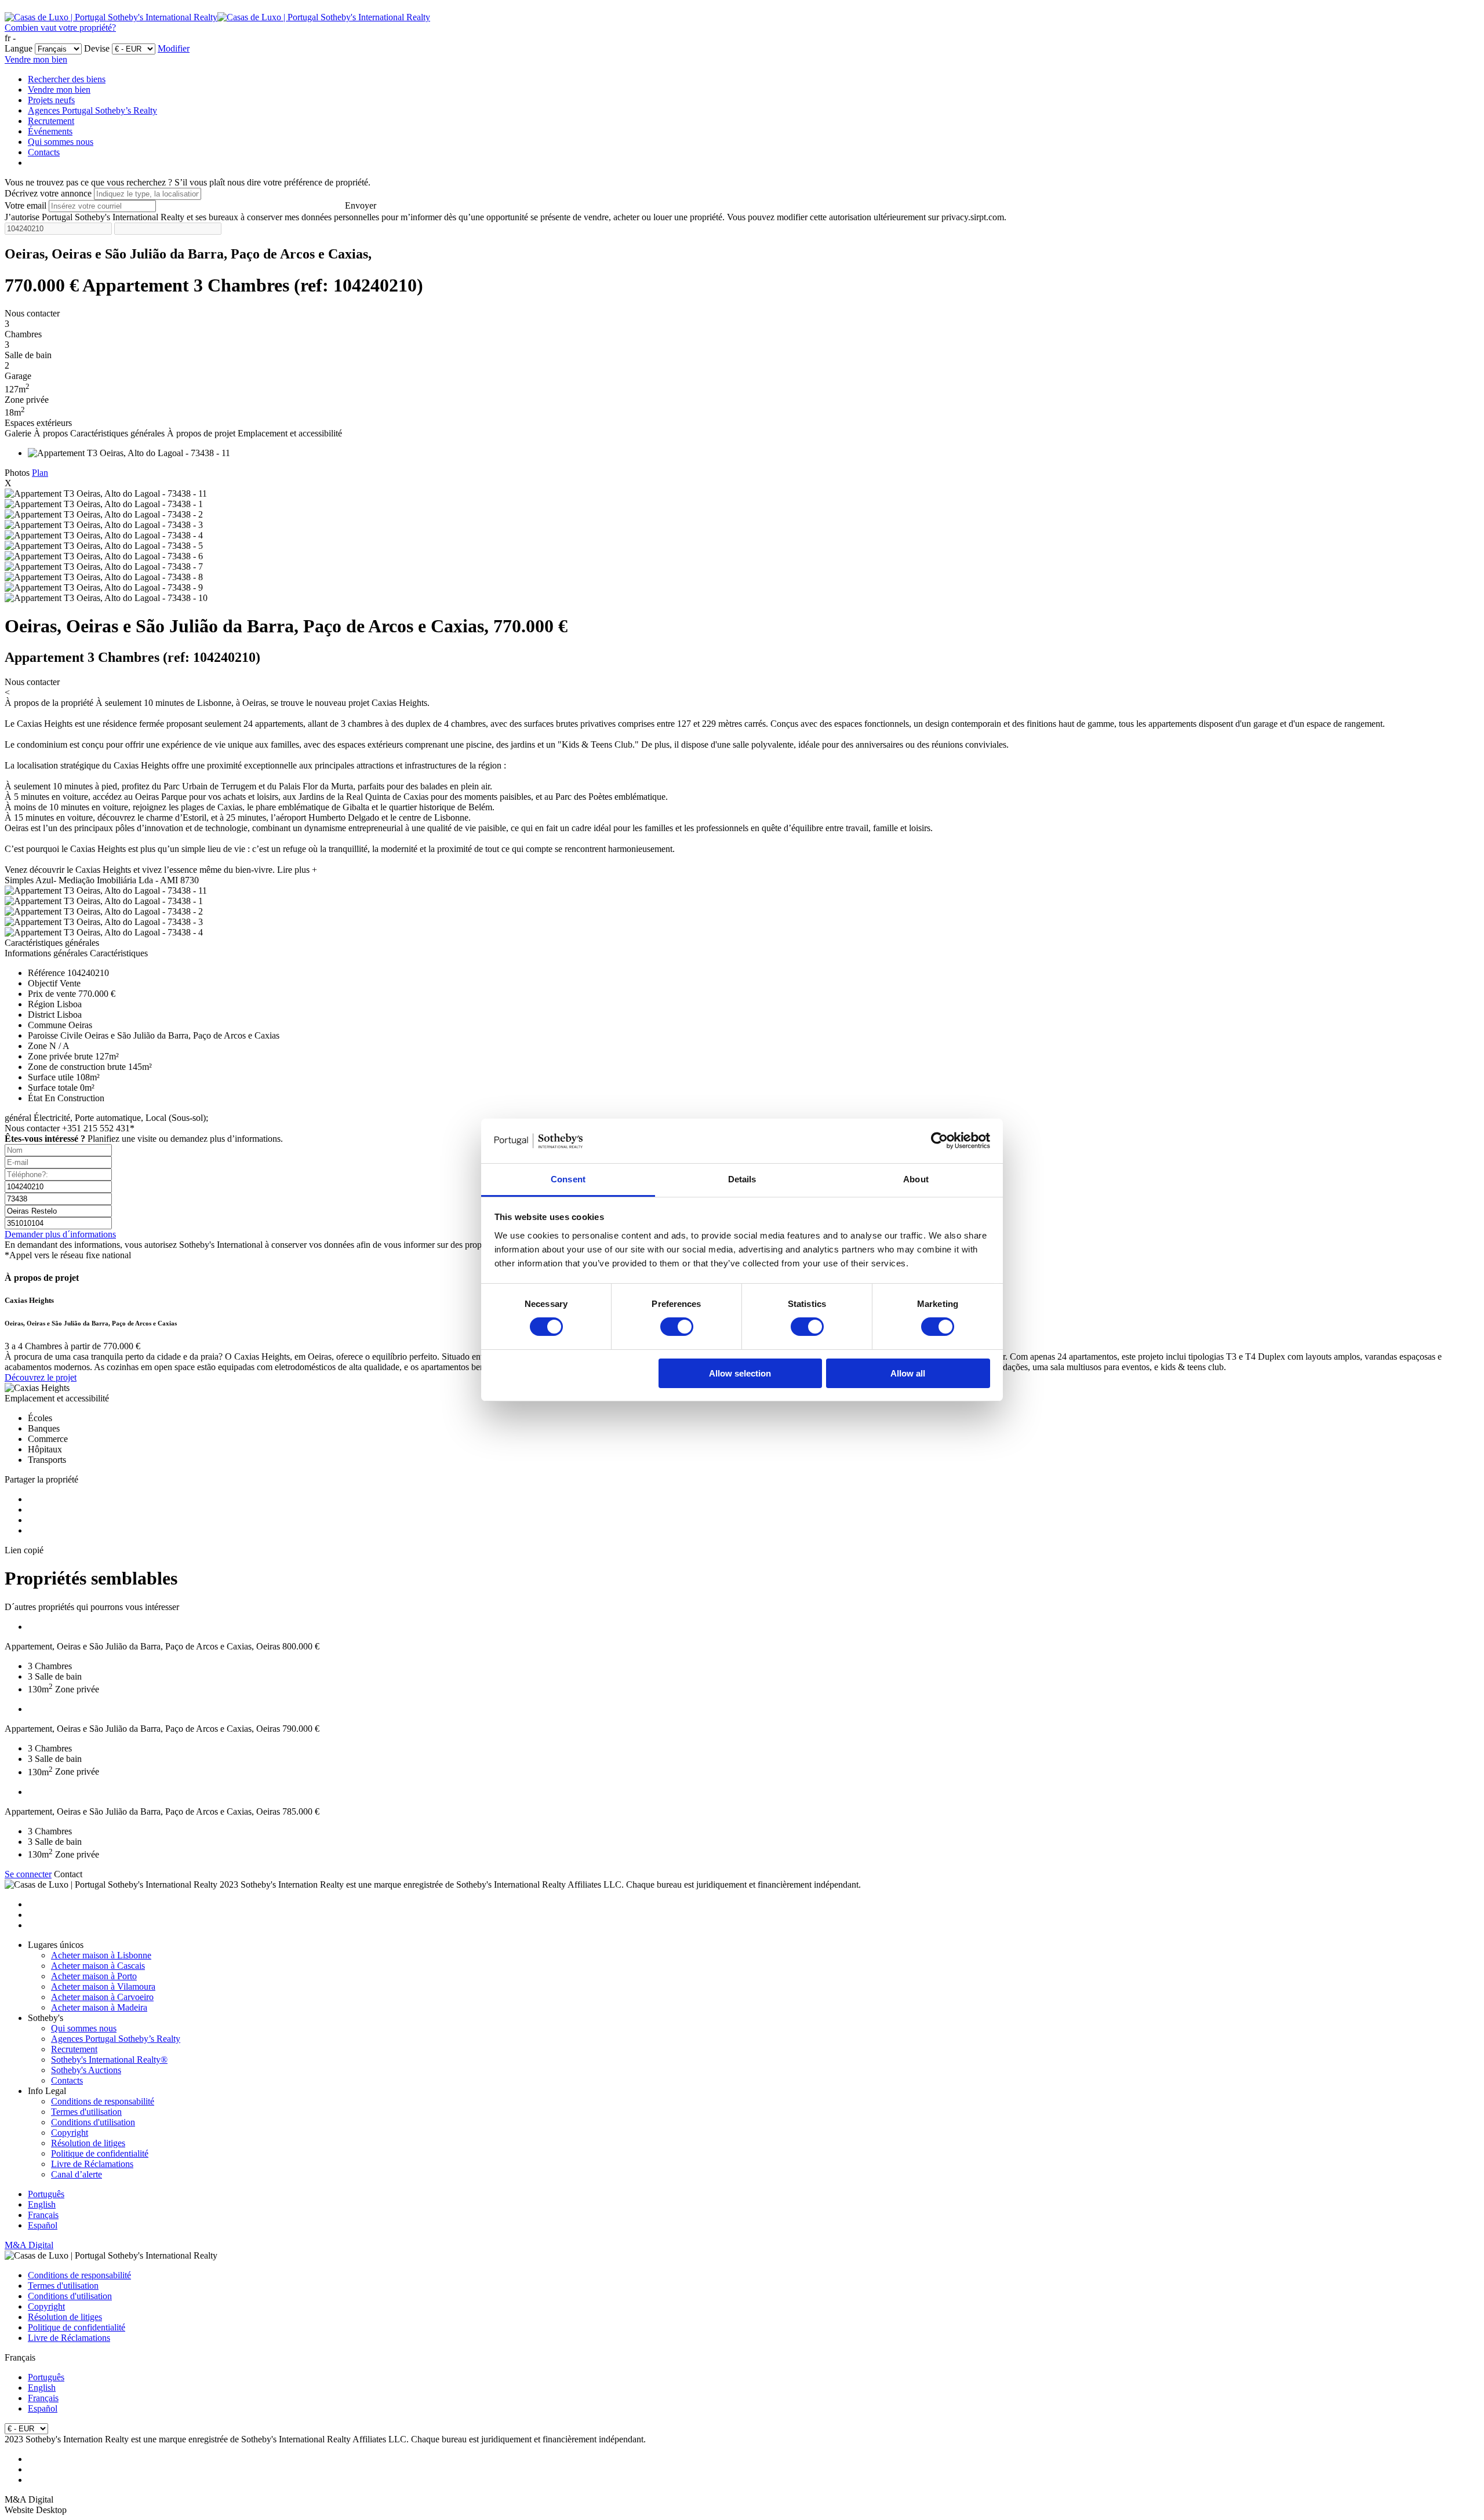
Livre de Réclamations (92, 2164)
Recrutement (51, 121)
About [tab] (916, 1179)
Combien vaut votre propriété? (60, 28)
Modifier (174, 48)
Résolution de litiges (88, 2143)
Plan (40, 473)
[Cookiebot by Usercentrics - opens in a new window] (939, 1141)
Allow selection (740, 1373)
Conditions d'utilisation (93, 2122)
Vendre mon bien (36, 59)
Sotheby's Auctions (86, 2070)
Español (43, 2225)
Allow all (908, 1373)
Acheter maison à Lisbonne (101, 1955)
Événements (50, 131)
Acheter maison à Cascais (98, 1966)
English (42, 2204)
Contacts (44, 152)
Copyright (70, 2133)
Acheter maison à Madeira (99, 2007)
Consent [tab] (568, 1179)
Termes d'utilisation (86, 2112)
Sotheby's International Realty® (109, 2060)
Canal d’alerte (77, 2174)
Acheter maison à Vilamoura (103, 1986)
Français (43, 2215)
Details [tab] (742, 1179)
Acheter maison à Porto (94, 1976)
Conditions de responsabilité (103, 2101)
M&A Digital (29, 2245)
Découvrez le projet (41, 1377)
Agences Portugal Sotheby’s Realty (92, 110)
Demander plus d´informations (60, 1234)
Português (46, 2194)
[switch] (677, 1327)
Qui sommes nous (61, 142)
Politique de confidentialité (100, 2153)
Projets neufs (51, 100)
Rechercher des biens (67, 79)
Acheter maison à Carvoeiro (102, 1997)
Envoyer (361, 205)
